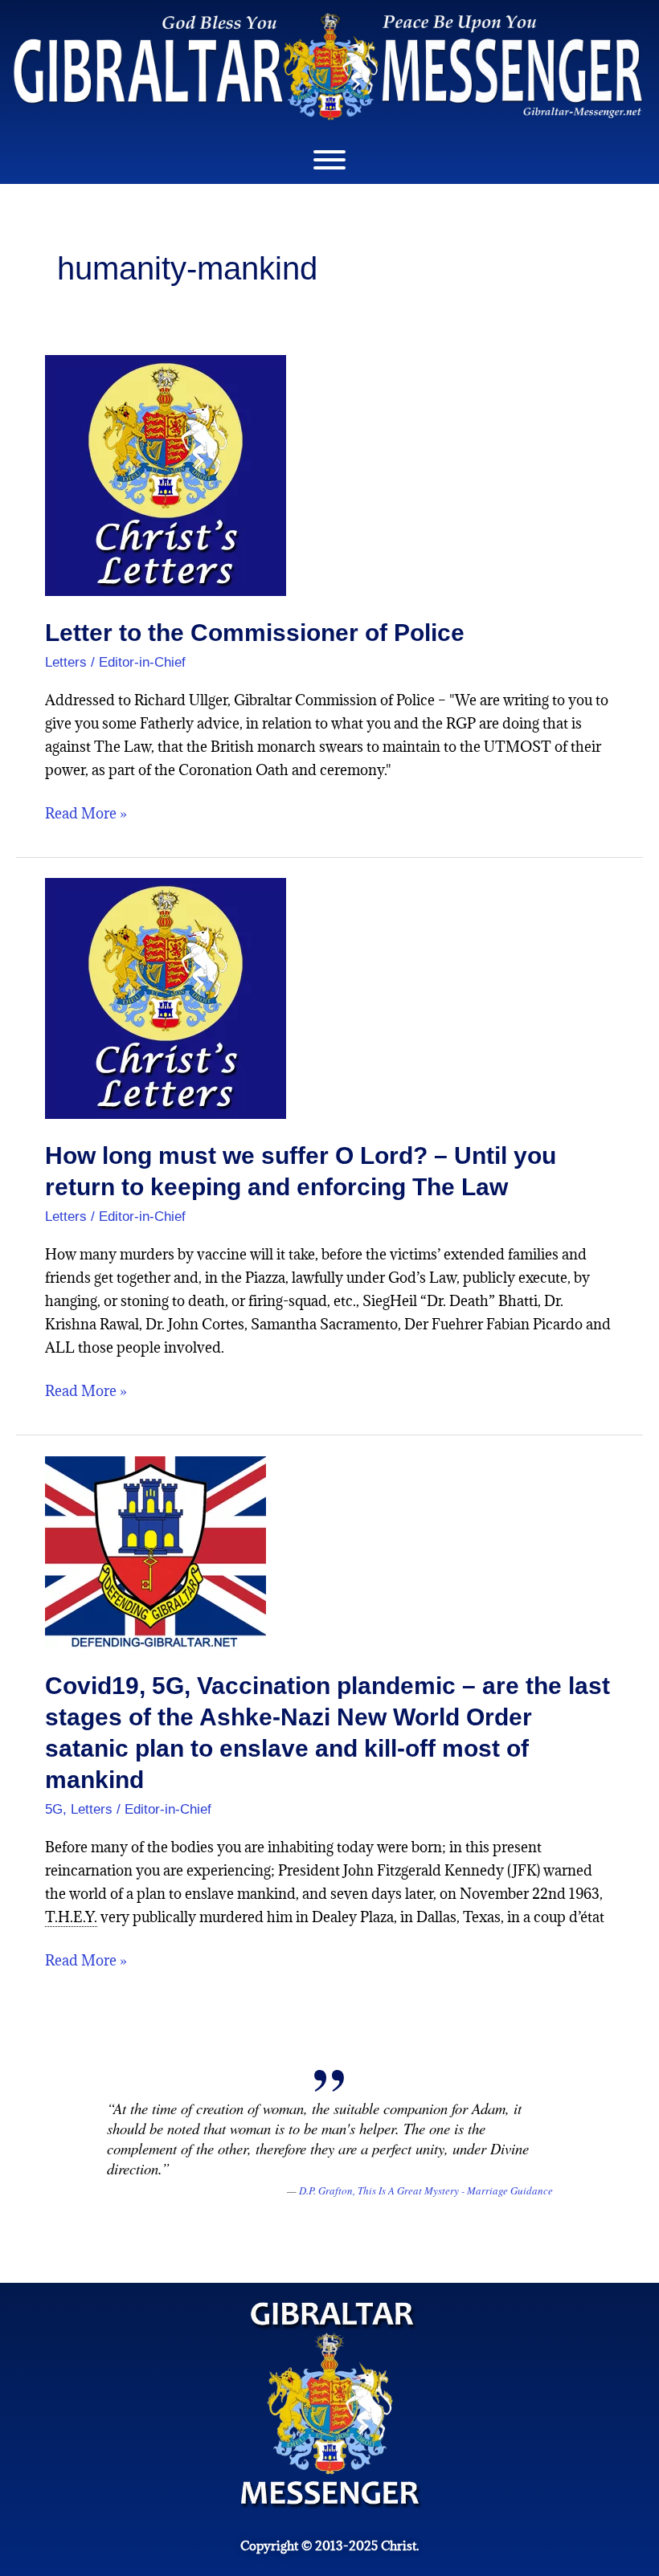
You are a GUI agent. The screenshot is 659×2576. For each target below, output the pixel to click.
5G (54, 1809)
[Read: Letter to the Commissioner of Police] (166, 474)
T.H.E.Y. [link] (71, 1917)
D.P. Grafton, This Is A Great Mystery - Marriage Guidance (426, 2190)
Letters (66, 662)
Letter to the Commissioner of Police (255, 633)
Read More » (86, 812)
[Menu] (329, 160)
